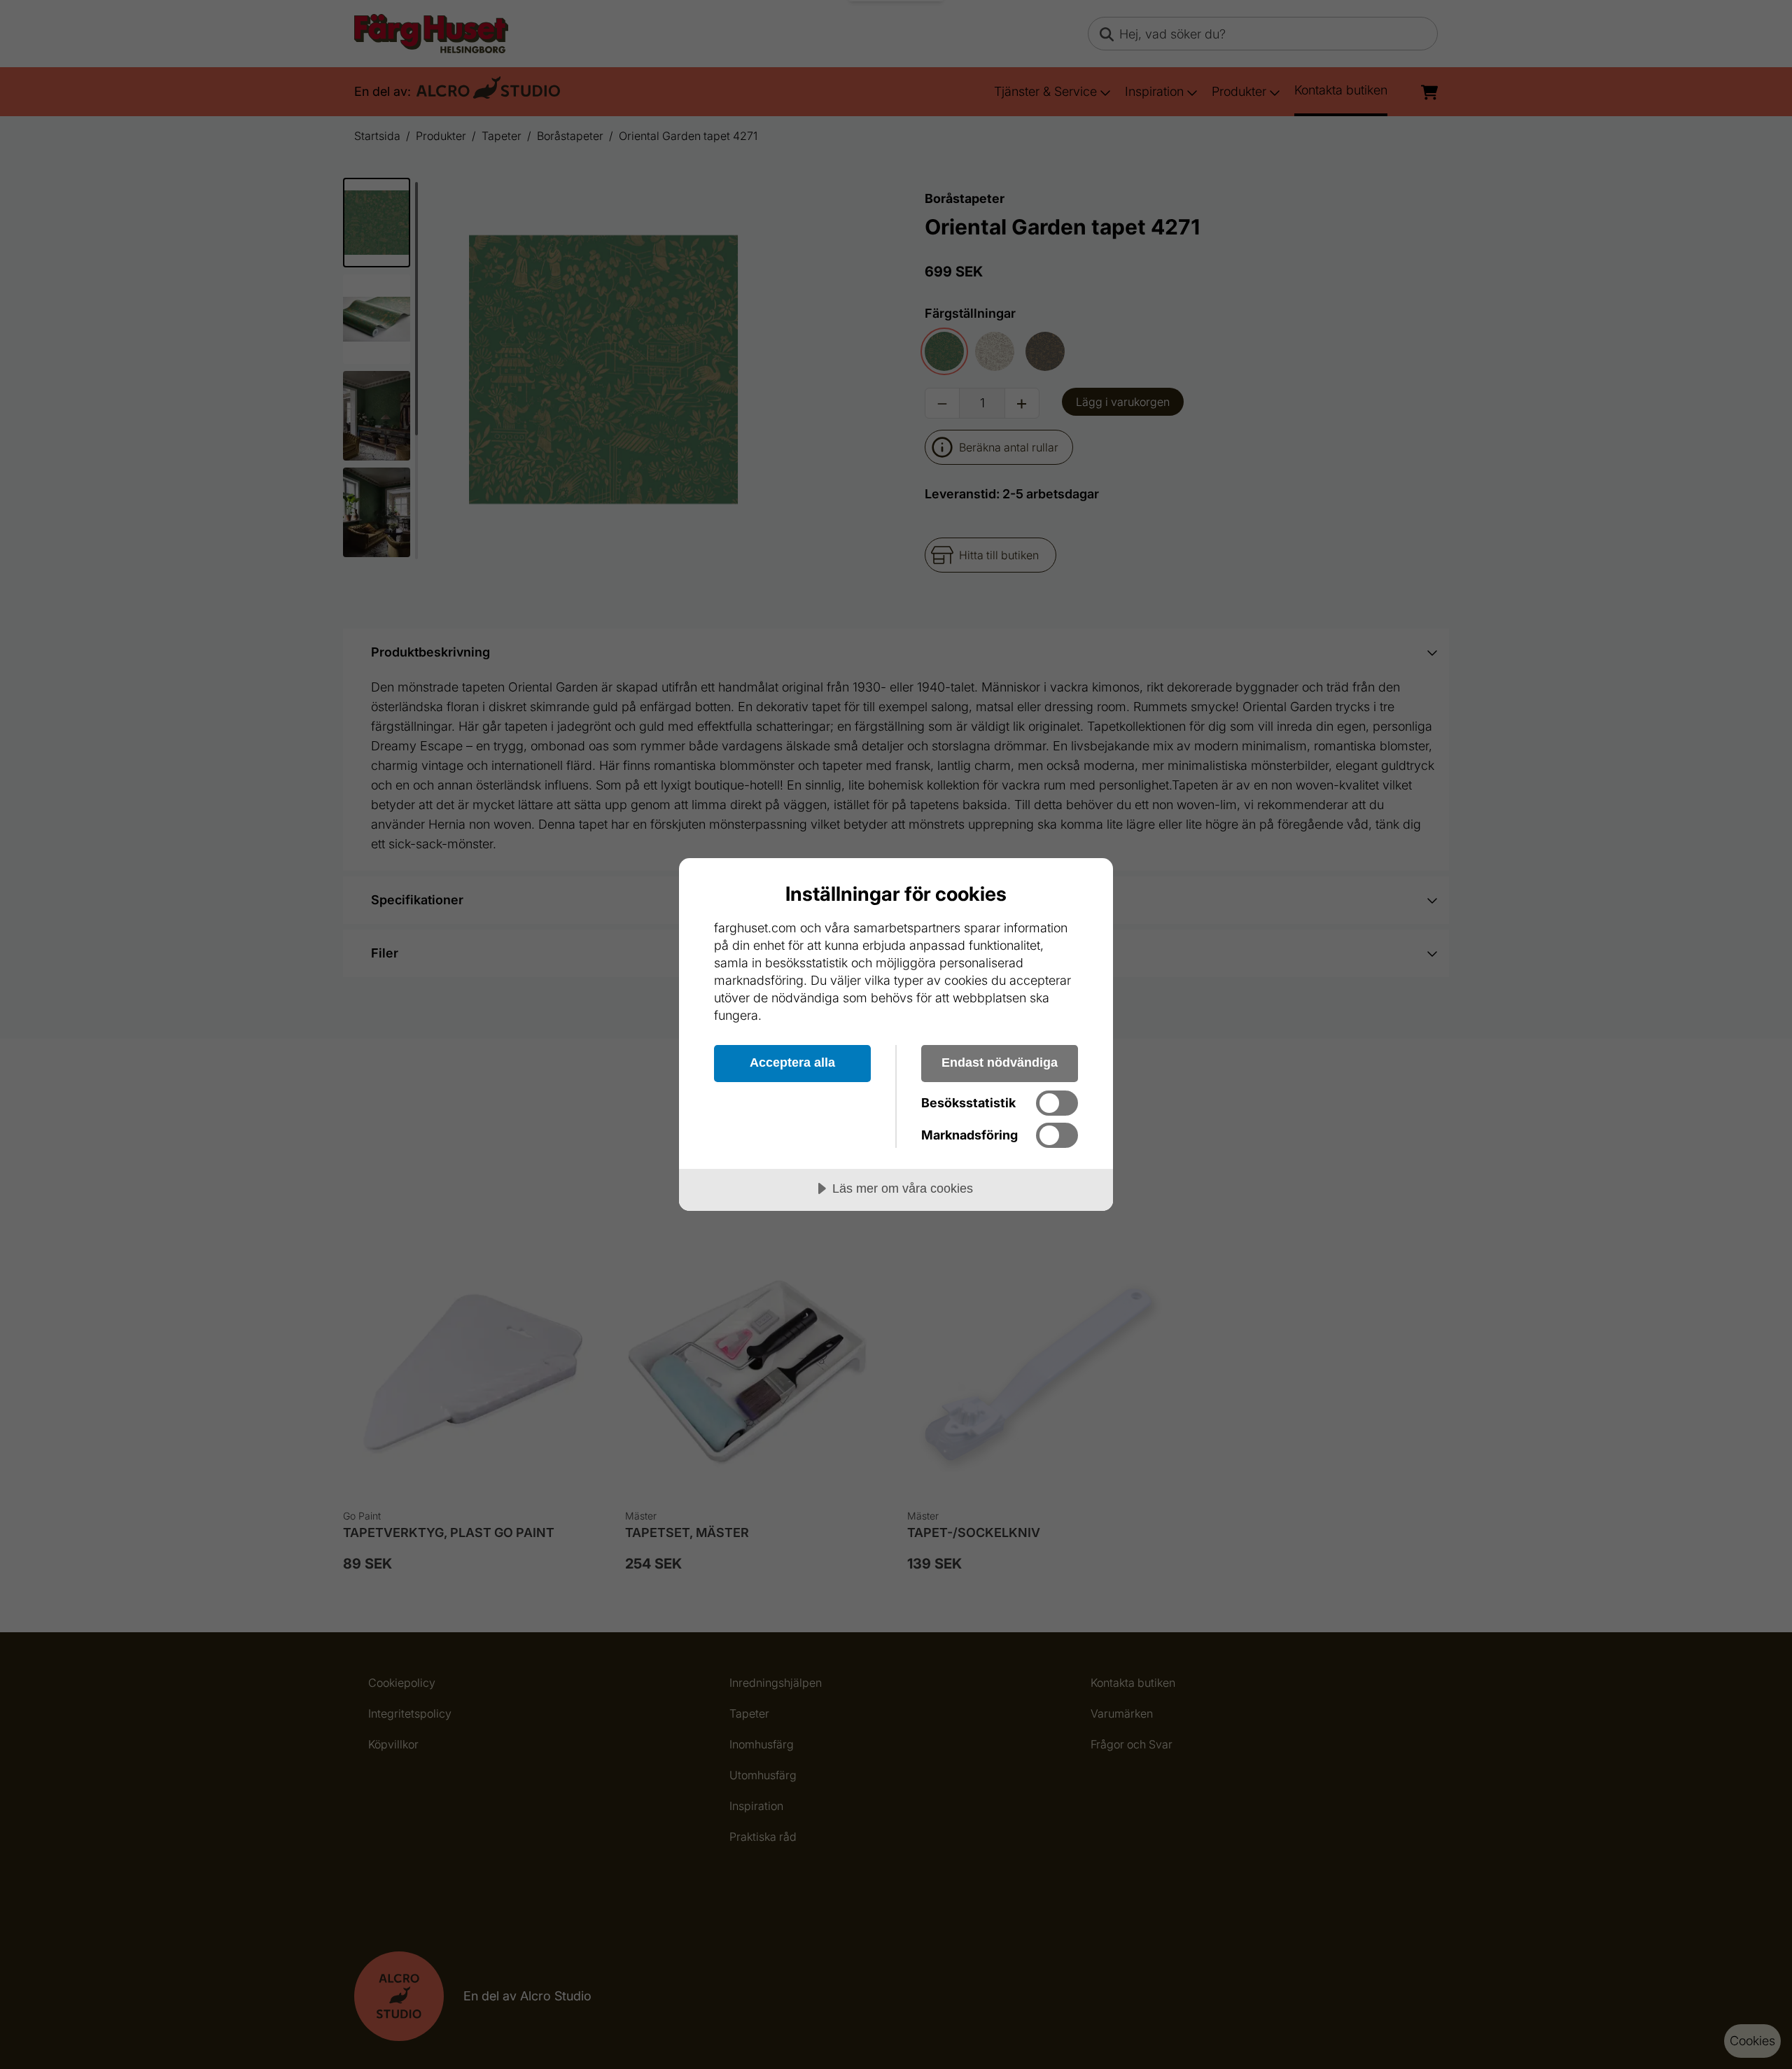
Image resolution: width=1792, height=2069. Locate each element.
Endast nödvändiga (1000, 1062)
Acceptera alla (792, 1062)
